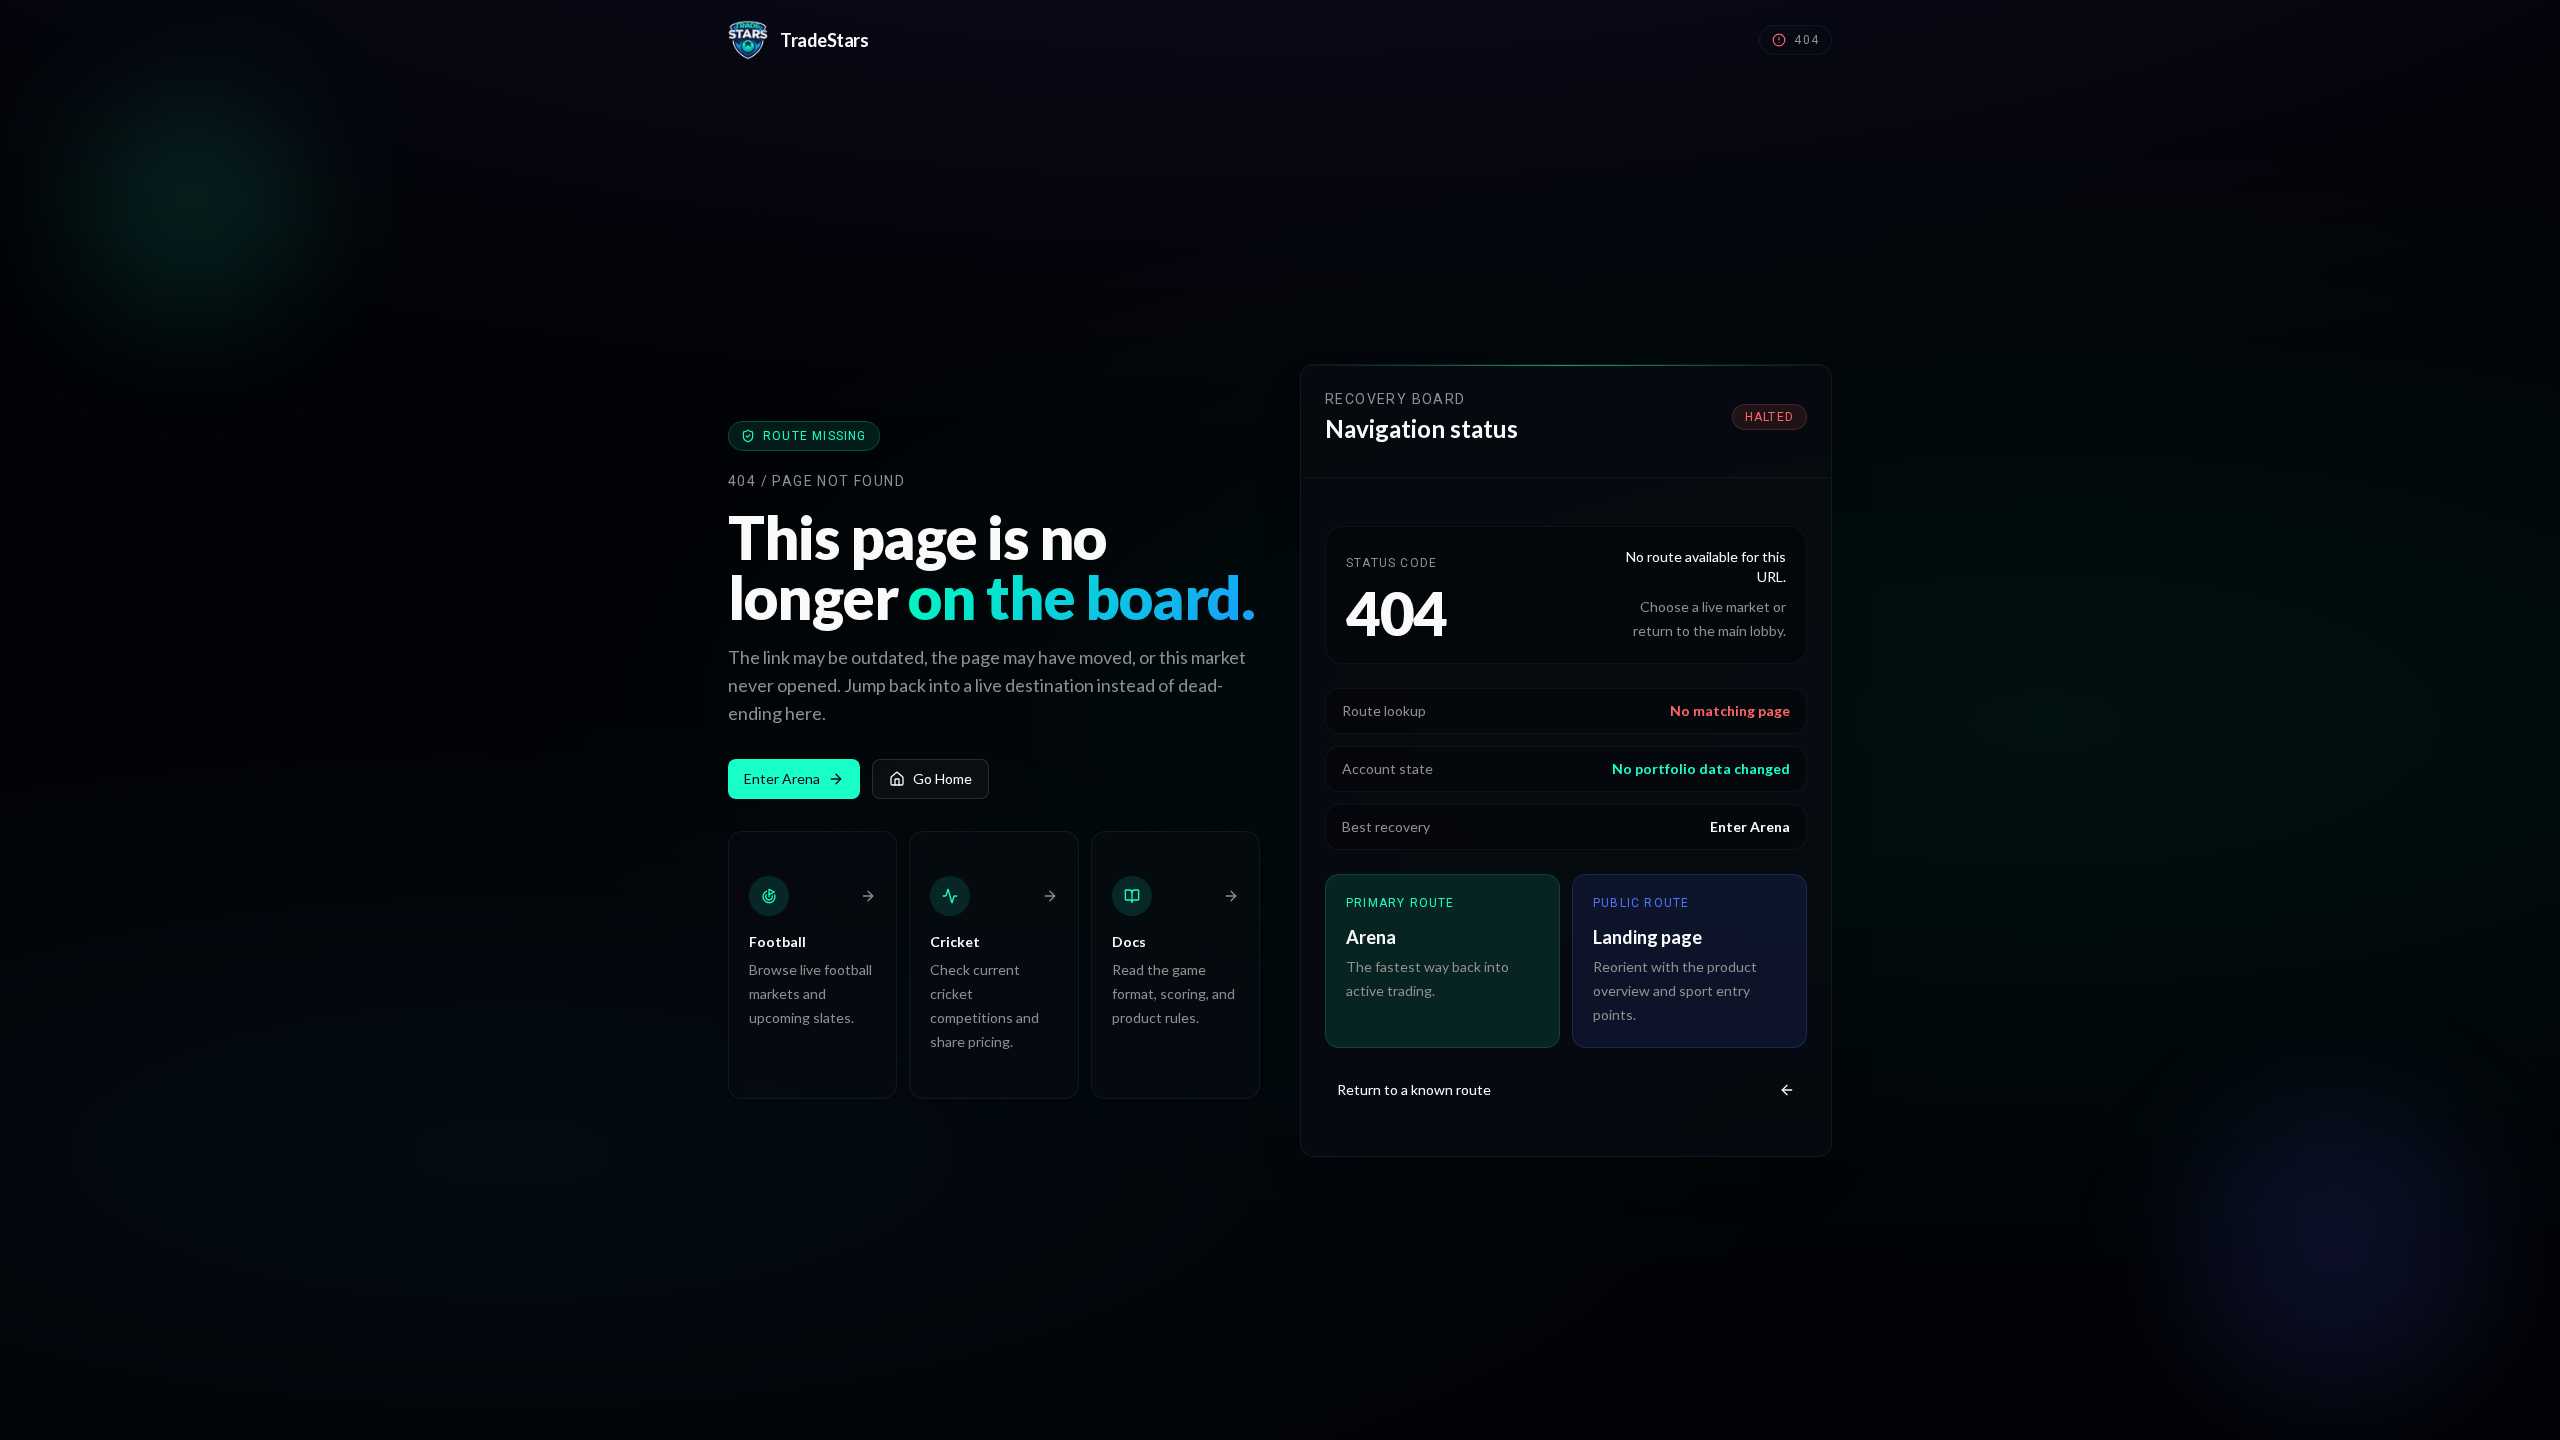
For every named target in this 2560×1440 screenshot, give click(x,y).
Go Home (942, 778)
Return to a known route (1414, 1089)
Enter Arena (782, 778)
